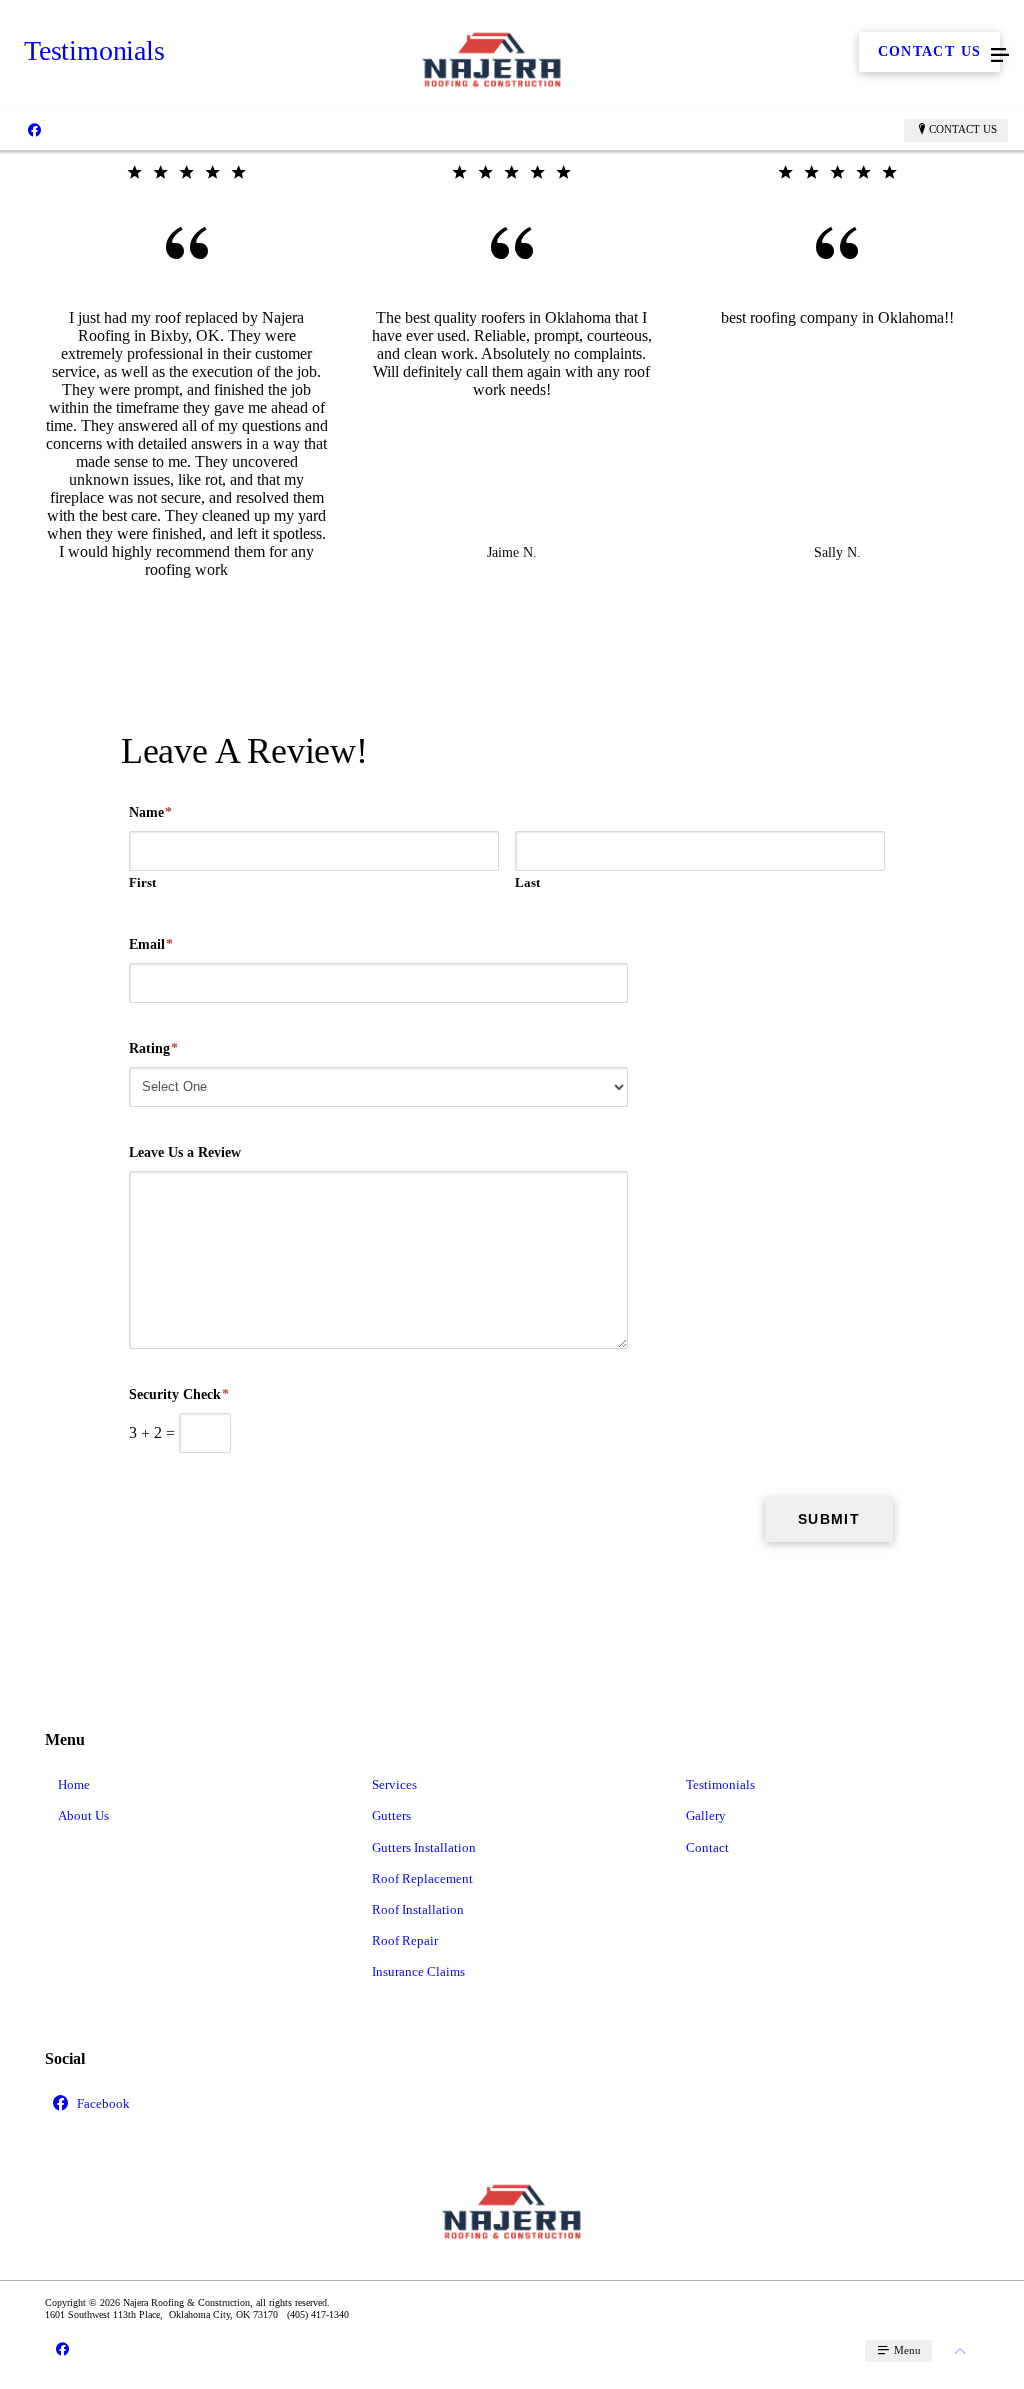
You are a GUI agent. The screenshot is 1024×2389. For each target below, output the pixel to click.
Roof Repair (405, 1940)
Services (394, 1784)
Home (74, 1784)
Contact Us (963, 129)
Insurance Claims (418, 1971)
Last (527, 882)
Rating (153, 1048)
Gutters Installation (424, 1847)
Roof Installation (418, 1909)
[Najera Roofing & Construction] (492, 56)
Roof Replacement (422, 1878)
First (142, 882)
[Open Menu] (1000, 56)
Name (150, 812)
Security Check (179, 1394)
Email (151, 944)
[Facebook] (34, 130)
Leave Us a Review (185, 1152)
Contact (707, 1847)
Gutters (391, 1815)
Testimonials (720, 1784)
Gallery (706, 1815)
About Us (83, 1815)
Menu (906, 2350)
